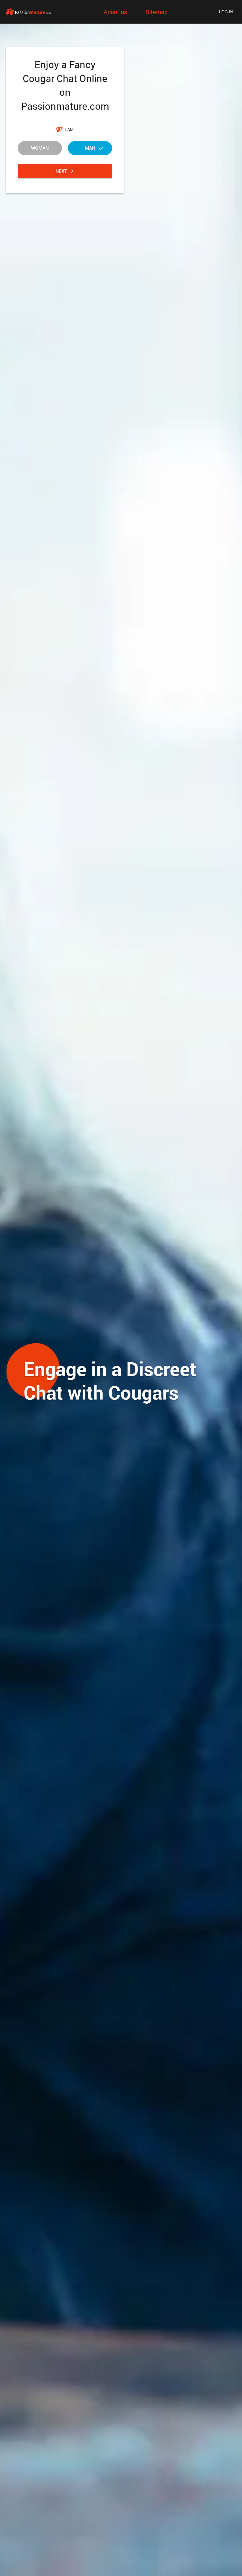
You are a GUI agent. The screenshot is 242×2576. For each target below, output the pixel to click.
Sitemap (157, 12)
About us (115, 12)
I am (69, 129)
